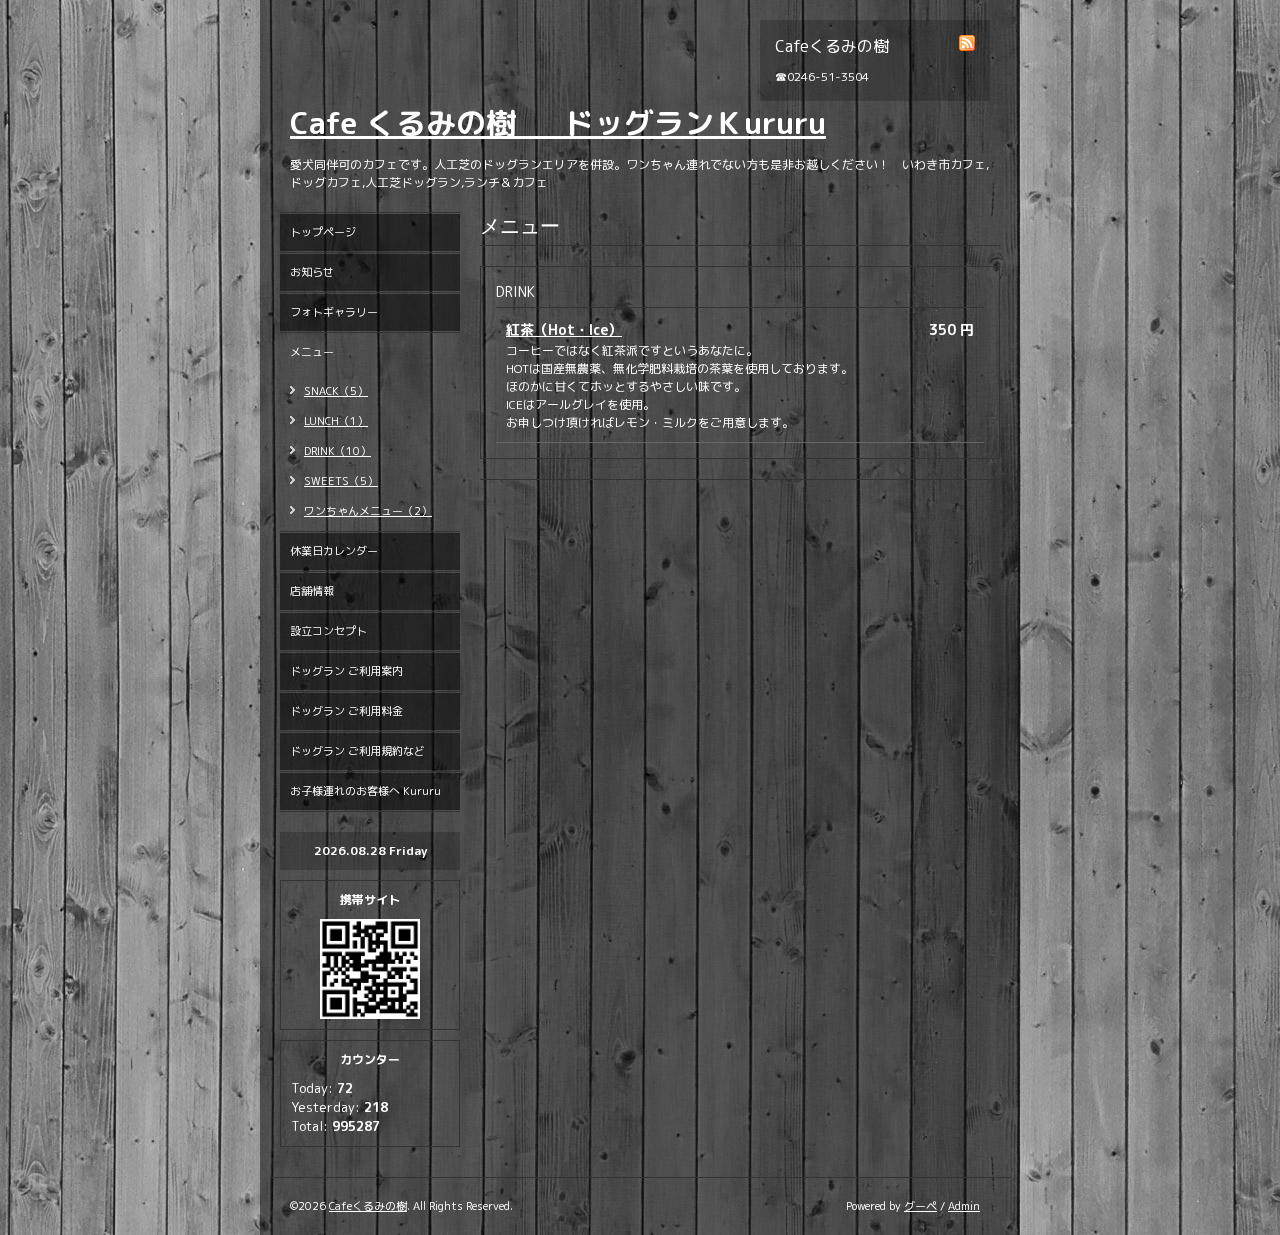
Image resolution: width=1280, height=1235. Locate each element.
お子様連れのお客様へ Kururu (365, 791)
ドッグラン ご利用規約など (357, 751)
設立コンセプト (328, 631)
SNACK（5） (336, 391)
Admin (964, 1206)
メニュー (312, 352)
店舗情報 (312, 591)
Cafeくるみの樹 (368, 1206)
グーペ (920, 1206)
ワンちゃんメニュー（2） (368, 511)
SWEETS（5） (341, 481)
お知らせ (312, 272)
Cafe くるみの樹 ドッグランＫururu (558, 123)
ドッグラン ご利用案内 (346, 671)
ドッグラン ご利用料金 (346, 711)
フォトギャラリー (334, 312)
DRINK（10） (337, 451)
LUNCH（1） (336, 421)
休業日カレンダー (334, 551)
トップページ (323, 232)
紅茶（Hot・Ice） (564, 329)
